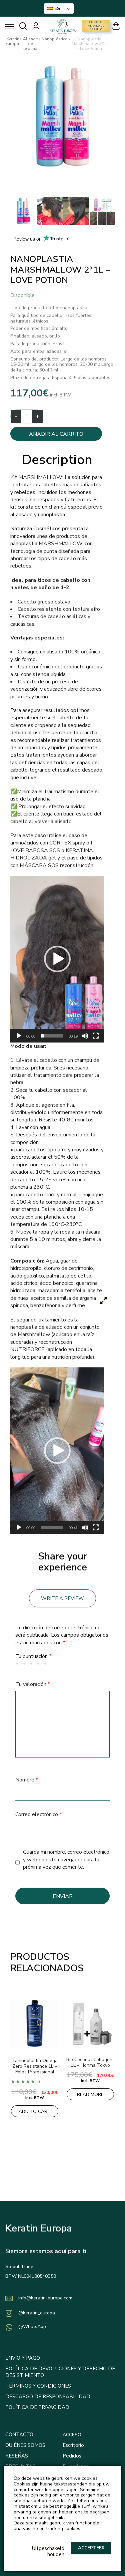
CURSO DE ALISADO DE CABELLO (96, 26)
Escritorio (73, 2445)
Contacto (19, 2435)
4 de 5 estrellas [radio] (39, 1664)
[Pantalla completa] (96, 1036)
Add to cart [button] (35, 2111)
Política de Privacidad (37, 2407)
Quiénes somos (25, 2445)
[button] (57, 959)
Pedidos (72, 2456)
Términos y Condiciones (38, 2386)
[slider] (52, 1036)
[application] (57, 959)
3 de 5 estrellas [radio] (32, 1664)
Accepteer (91, 2548)
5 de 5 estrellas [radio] (46, 1664)
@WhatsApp (32, 2327)
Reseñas (17, 2456)
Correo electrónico (38, 1814)
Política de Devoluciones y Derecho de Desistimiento (60, 2372)
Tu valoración (33, 1684)
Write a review (62, 1598)
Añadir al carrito (56, 434)
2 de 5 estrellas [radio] (25, 1664)
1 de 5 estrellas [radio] (18, 1664)
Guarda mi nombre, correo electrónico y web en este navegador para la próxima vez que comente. (66, 1860)
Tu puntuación (33, 1656)
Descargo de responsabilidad (48, 2397)
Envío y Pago (23, 2358)
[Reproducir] (19, 1036)
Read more (90, 2095)
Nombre (27, 1780)
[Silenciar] (85, 1036)
